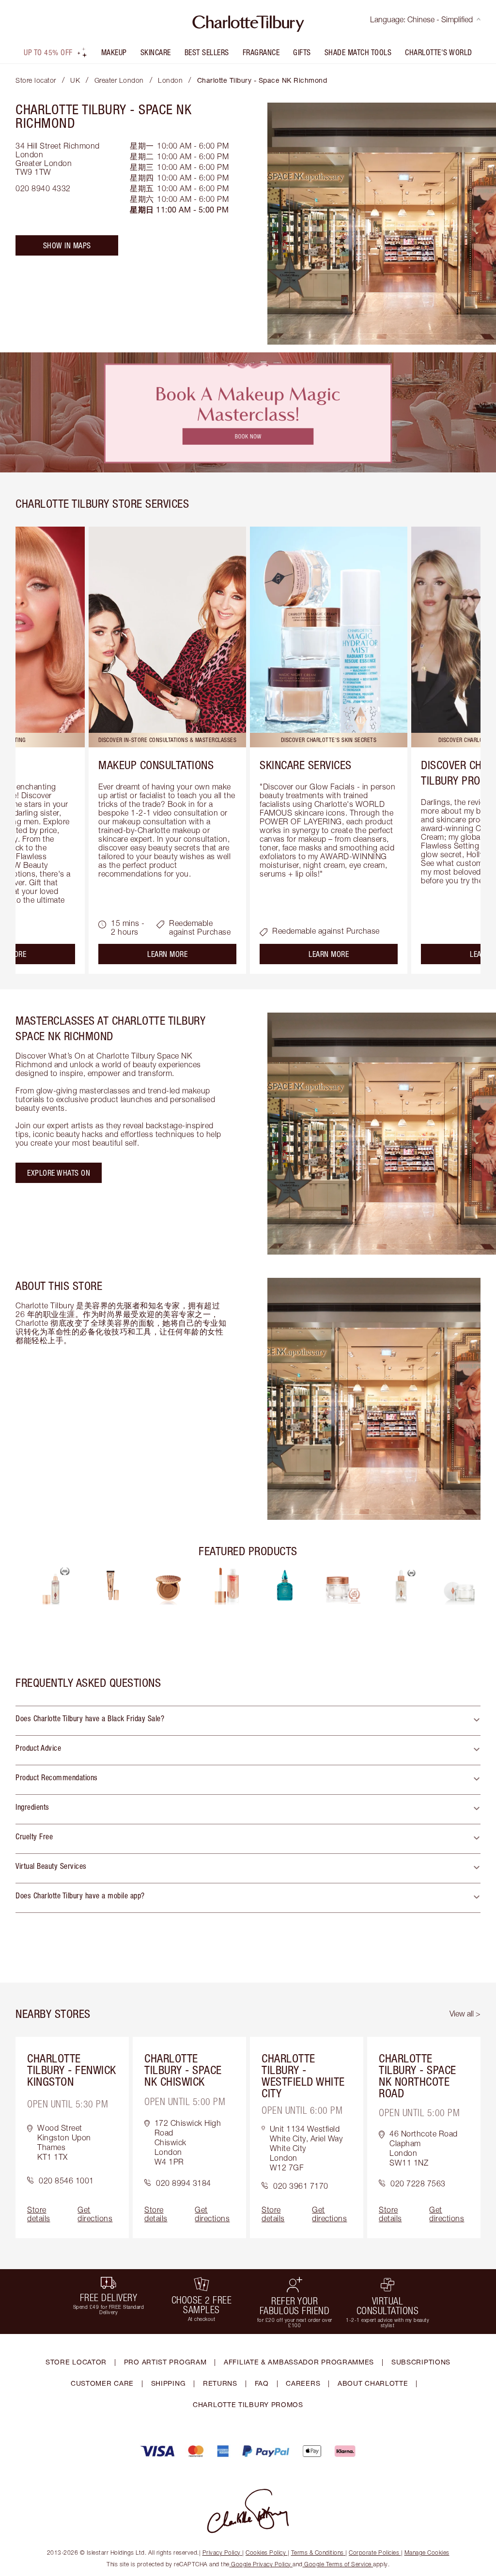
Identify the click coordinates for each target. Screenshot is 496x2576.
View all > (465, 2014)
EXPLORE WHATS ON (59, 1173)
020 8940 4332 (43, 188)
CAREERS (303, 2383)
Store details (39, 2214)
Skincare (156, 52)
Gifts (302, 52)
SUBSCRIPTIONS (421, 2362)
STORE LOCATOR (76, 2362)
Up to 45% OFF (48, 52)
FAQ (262, 2383)
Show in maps (67, 245)
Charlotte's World (439, 52)
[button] (248, 1721)
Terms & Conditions (318, 2553)
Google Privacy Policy (261, 2564)
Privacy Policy (222, 2553)
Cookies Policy (266, 2553)
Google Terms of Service (338, 2564)
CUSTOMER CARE (102, 2383)
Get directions (95, 2214)
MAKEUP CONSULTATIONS (156, 765)
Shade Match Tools (358, 52)
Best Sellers (207, 52)
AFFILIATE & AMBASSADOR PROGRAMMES (299, 2362)
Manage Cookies (427, 2553)
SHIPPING (169, 2383)
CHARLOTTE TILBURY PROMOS (248, 2404)
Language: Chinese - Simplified (421, 19)
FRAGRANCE (261, 52)
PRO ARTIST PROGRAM (165, 2362)
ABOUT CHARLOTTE (373, 2383)
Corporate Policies (374, 2553)
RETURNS (220, 2383)
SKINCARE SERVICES (306, 765)
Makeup (114, 52)
